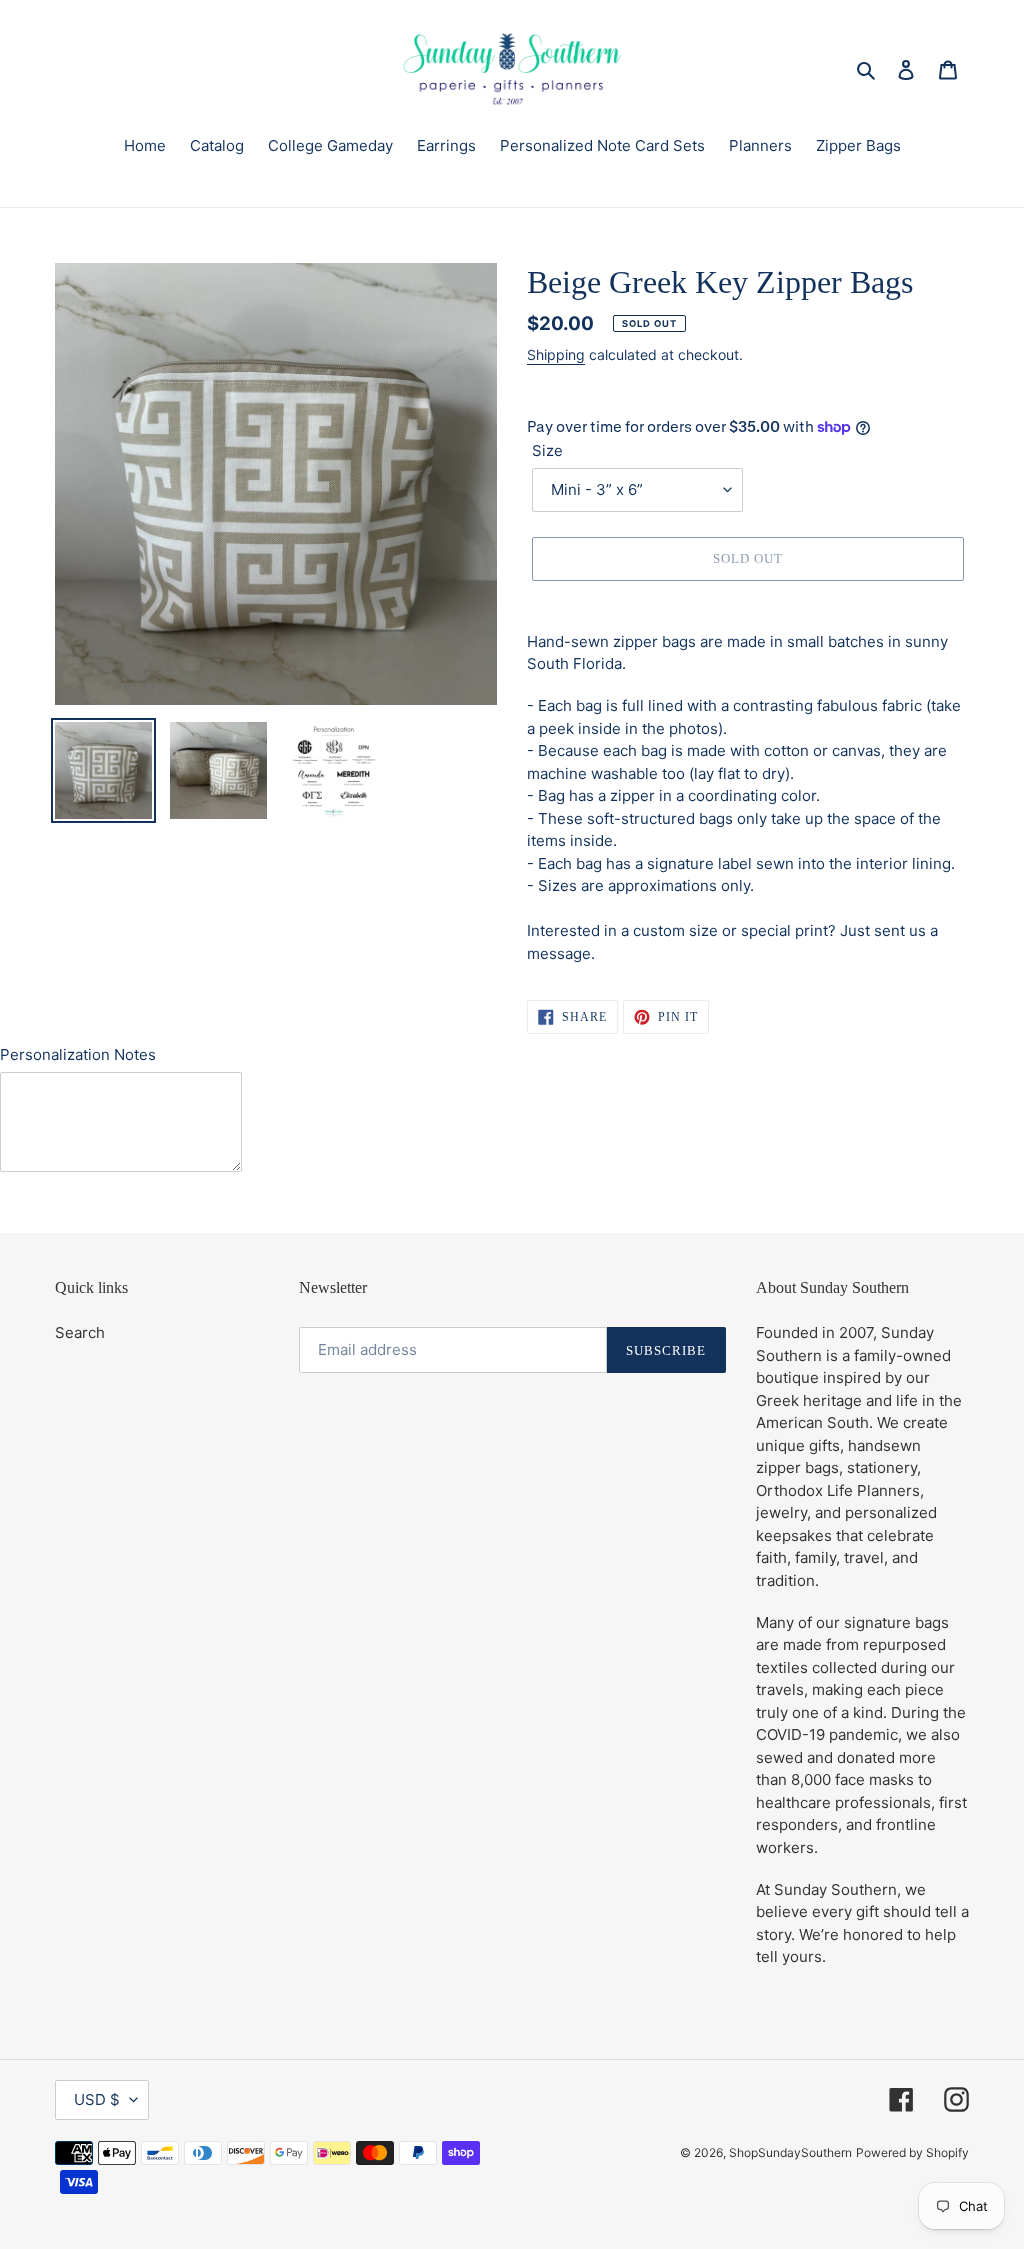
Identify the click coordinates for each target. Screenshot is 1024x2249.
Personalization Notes (78, 1054)
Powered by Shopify (912, 2152)
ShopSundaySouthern (790, 2152)
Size (547, 450)
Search (80, 1332)
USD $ (97, 2099)
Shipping (556, 354)
